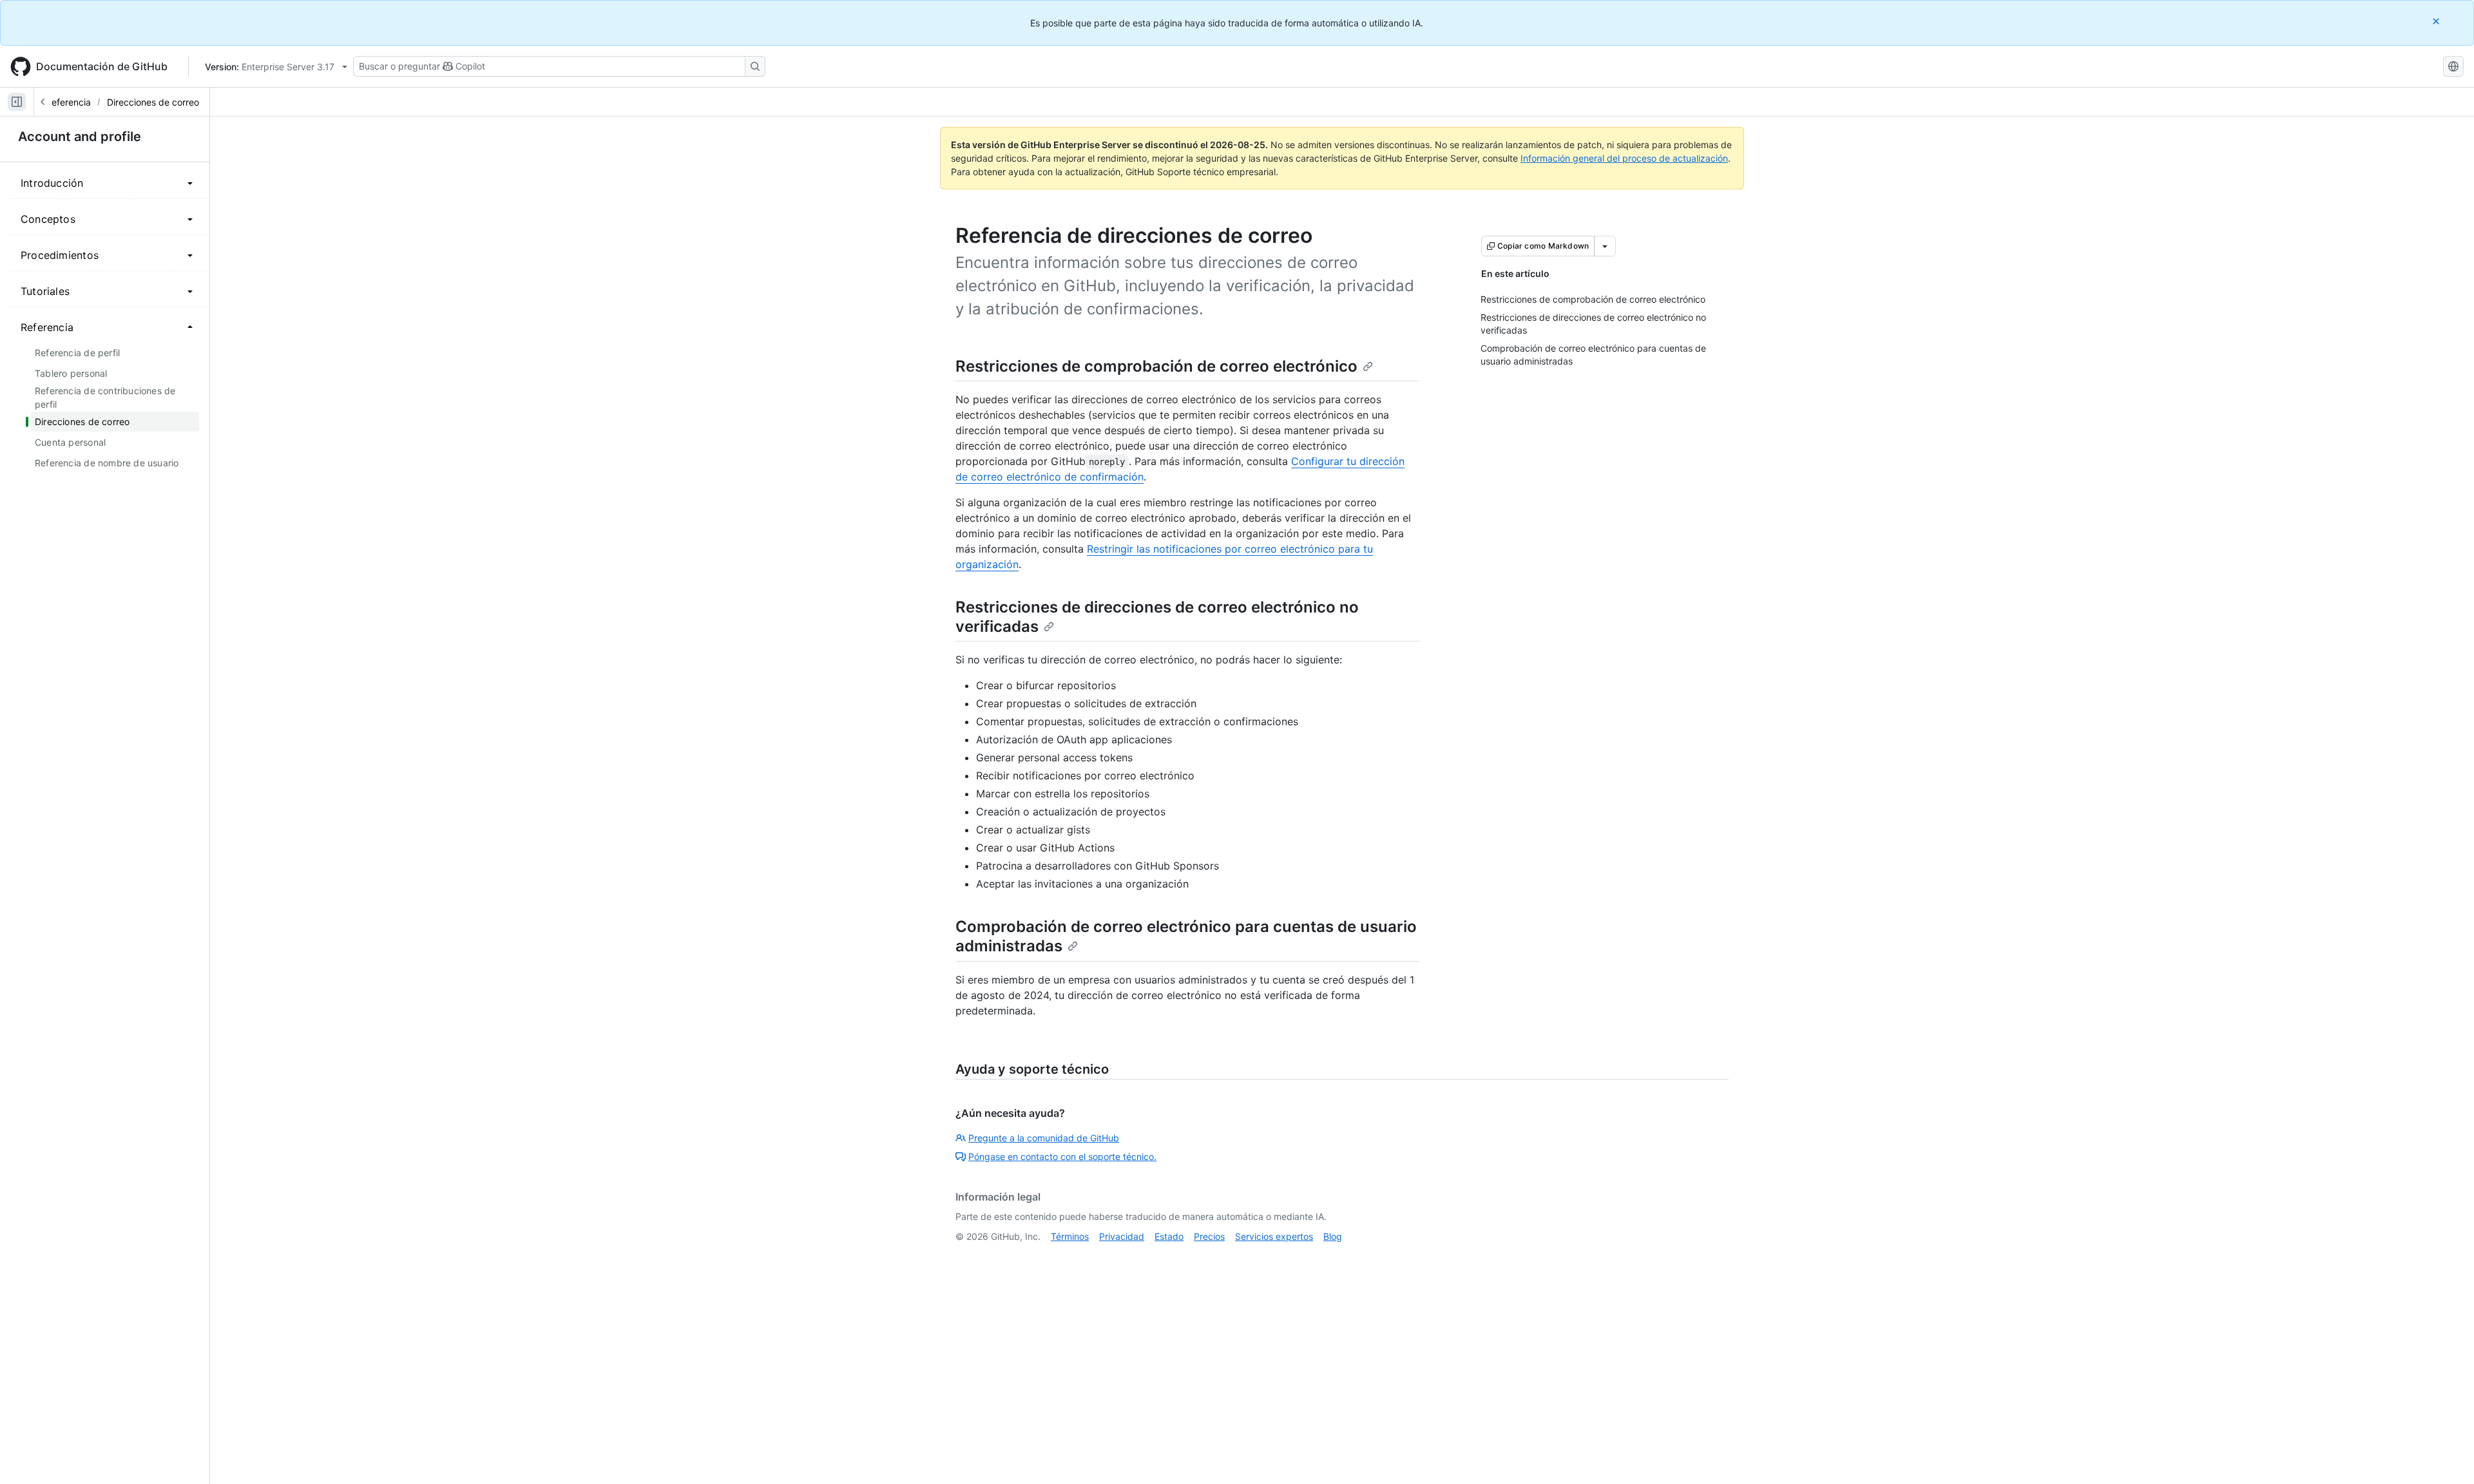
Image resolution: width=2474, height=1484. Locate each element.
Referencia (68, 102)
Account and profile (80, 137)
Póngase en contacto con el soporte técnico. (1062, 1156)
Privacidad (1122, 1236)
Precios (1209, 1236)
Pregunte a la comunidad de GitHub (1044, 1138)
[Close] (2437, 21)
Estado (1169, 1236)
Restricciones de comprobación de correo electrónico (1156, 366)
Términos (1070, 1236)
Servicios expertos (1274, 1236)
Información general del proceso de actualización (1624, 158)
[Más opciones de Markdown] (1605, 246)
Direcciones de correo (153, 102)
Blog (1333, 1236)
